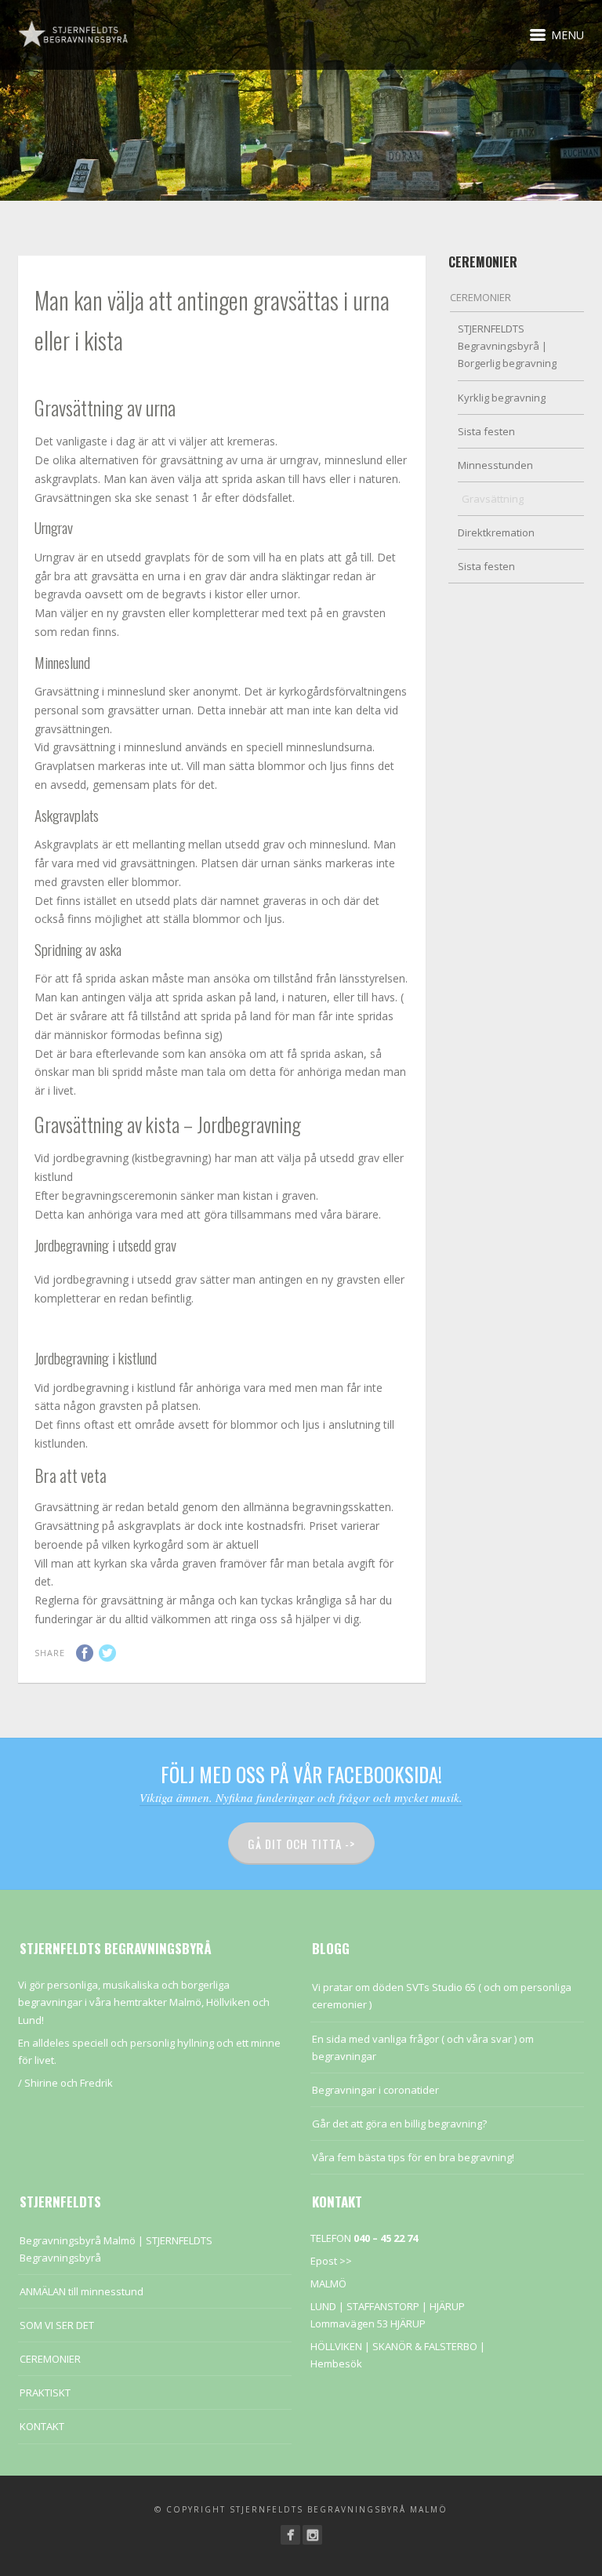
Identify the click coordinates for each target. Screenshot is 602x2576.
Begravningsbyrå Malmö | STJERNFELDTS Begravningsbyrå (116, 2249)
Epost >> (331, 2261)
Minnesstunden (495, 465)
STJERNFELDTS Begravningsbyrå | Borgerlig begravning (507, 346)
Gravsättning (493, 499)
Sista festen (486, 431)
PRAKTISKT (45, 2393)
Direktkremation (496, 532)
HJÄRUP (447, 2306)
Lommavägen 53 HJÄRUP (368, 2323)
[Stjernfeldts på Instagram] (312, 2535)
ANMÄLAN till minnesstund (82, 2291)
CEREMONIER (481, 297)
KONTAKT (42, 2426)
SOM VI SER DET (57, 2325)
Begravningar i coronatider (375, 2090)
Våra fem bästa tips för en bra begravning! (413, 2157)
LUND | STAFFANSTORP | (370, 2306)
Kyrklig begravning (502, 398)
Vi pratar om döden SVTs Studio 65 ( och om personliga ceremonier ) (442, 1996)
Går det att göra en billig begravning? (399, 2124)
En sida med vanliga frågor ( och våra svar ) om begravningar (423, 2047)
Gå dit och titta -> (301, 1844)
